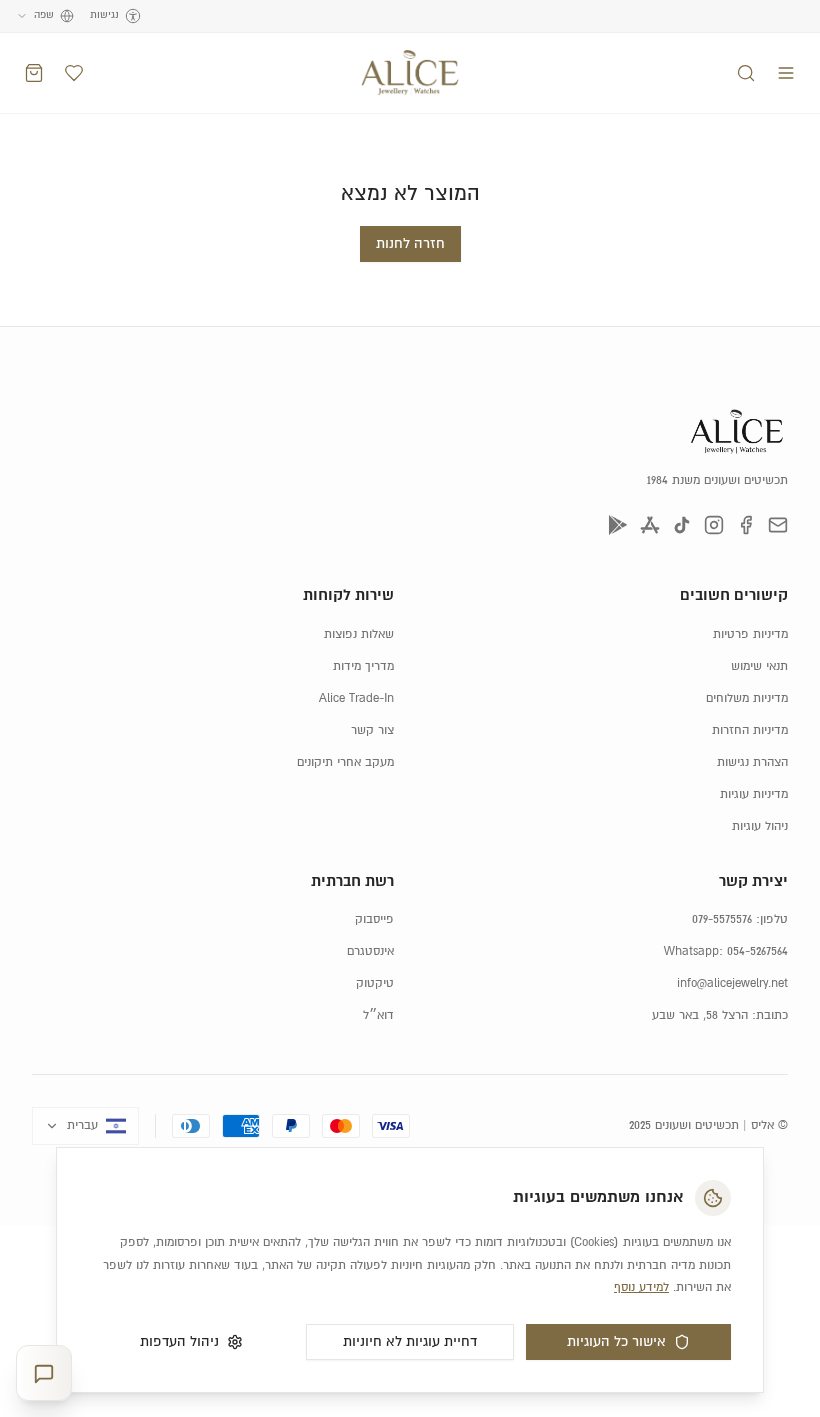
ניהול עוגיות (760, 826)
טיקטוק (375, 983)
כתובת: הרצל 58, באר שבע (720, 1015)
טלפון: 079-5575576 (740, 919)
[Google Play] (618, 525)
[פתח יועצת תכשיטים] (44, 1373)
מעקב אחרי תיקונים (345, 762)
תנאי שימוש (759, 666)
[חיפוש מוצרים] (746, 73)
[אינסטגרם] (714, 525)
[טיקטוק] (682, 525)
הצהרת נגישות (752, 762)
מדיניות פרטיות (750, 634)
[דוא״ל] (778, 525)
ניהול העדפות (179, 1342)
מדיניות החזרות (750, 730)
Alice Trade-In (356, 698)
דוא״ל (378, 1015)
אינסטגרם (370, 951)
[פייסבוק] (746, 525)
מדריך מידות (363, 666)
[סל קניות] (34, 73)
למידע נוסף (641, 1287)
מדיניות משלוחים (747, 698)
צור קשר (372, 730)
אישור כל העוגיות (616, 1342)
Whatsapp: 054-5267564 (726, 951)
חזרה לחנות (410, 244)
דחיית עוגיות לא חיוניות (410, 1342)
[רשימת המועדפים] (74, 73)
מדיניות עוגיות (754, 794)
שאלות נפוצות (359, 634)
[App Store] (650, 525)
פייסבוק (374, 919)
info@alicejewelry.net (732, 983)
